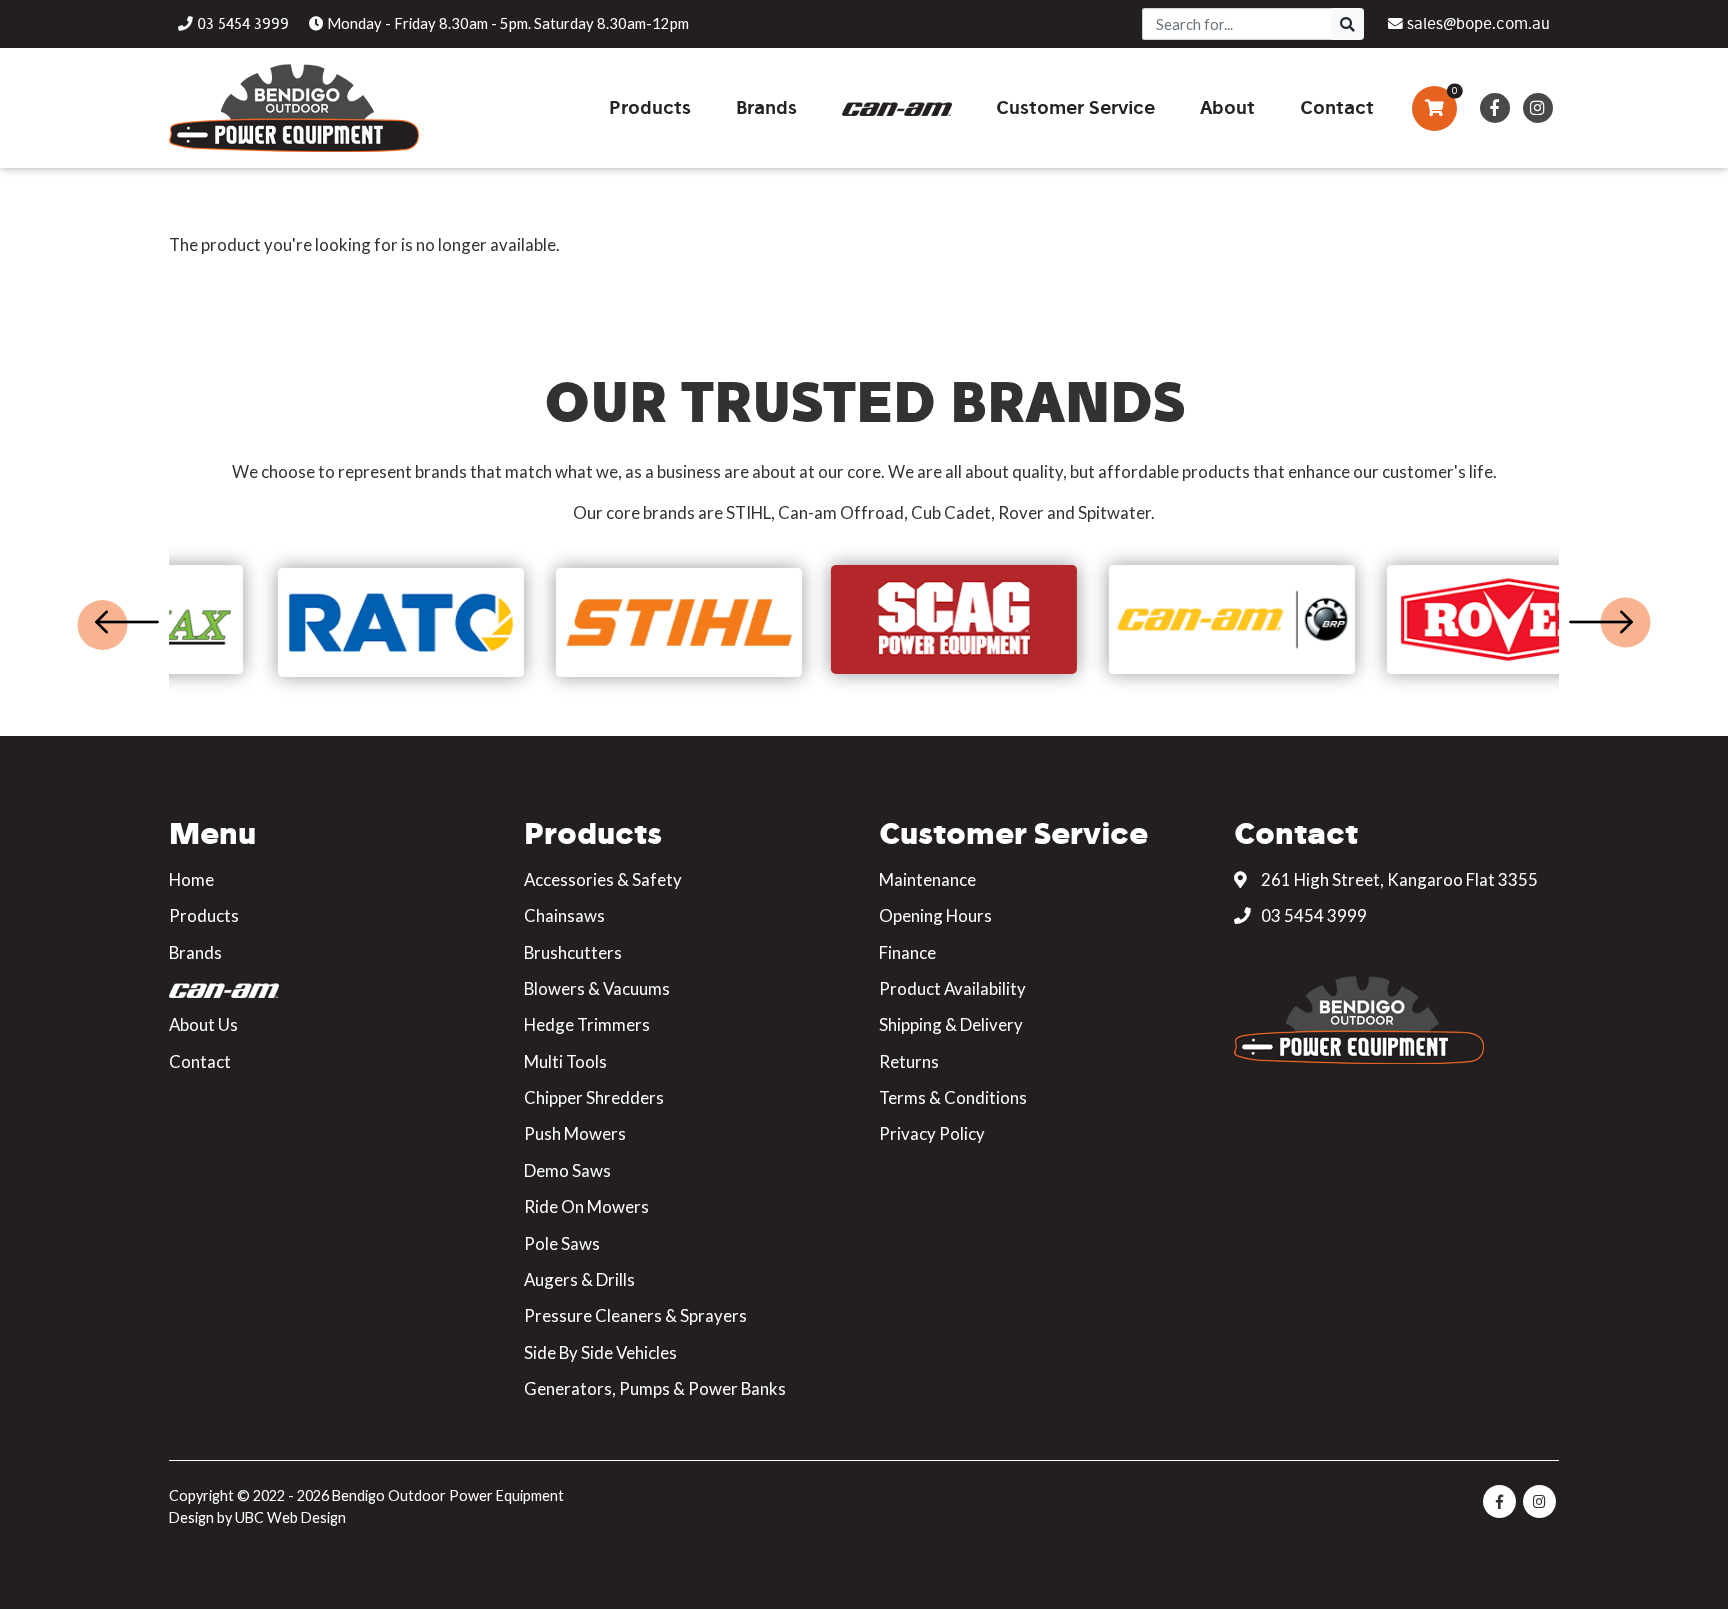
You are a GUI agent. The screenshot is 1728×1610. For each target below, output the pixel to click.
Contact (200, 1061)
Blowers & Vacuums (597, 988)
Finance (907, 952)
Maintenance (927, 879)
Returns (909, 1061)
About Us (203, 1024)
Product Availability (952, 988)
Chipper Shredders (594, 1097)
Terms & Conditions (953, 1097)
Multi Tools (565, 1061)
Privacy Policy (932, 1133)
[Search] (1347, 24)
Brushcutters (573, 952)
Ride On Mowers (586, 1206)
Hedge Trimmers (587, 1024)
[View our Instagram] (1537, 108)
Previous (127, 622)
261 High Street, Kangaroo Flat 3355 (1398, 879)
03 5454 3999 (1312, 915)
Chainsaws (564, 915)
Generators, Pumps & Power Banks (655, 1388)
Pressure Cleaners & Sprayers (635, 1315)
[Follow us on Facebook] (1494, 108)
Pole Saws (562, 1243)
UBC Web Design (290, 1517)
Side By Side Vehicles (600, 1352)
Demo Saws (567, 1170)
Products (204, 915)
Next (1601, 622)
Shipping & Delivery (951, 1024)
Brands (195, 952)
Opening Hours (935, 915)
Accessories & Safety (603, 879)
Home (191, 879)
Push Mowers (575, 1133)
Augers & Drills (579, 1279)
